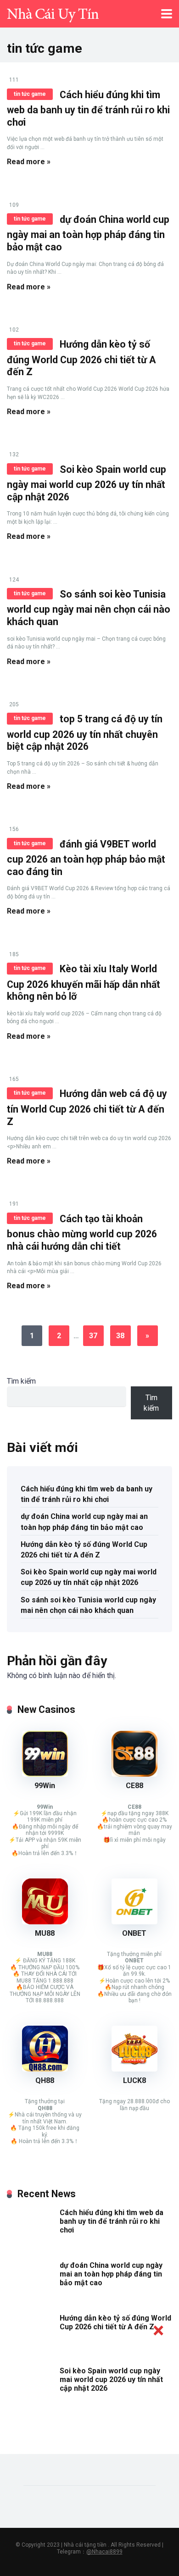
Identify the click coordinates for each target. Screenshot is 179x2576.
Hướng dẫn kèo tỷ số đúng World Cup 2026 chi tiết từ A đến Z (81, 358)
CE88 (134, 1786)
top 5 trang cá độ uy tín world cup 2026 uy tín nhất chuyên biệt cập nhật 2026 (85, 733)
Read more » (29, 162)
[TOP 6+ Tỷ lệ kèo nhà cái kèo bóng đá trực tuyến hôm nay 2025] (53, 13)
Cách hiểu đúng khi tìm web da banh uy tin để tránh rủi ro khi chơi (88, 108)
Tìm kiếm (21, 1381)
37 (93, 1336)
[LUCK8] (134, 2069)
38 (120, 1336)
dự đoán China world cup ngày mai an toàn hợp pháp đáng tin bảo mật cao (88, 233)
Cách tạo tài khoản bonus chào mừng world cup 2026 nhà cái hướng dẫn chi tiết (82, 1233)
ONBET (134, 1933)
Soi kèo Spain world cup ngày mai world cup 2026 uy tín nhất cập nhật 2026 (87, 483)
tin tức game (30, 94)
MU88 (45, 1933)
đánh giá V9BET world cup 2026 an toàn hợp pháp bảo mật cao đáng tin (86, 858)
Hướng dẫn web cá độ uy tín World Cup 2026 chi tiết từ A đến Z (87, 1107)
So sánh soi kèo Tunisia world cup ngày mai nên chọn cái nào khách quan (89, 608)
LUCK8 (134, 2080)
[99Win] (45, 1774)
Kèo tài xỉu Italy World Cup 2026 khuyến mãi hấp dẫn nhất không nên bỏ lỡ (84, 983)
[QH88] (45, 2069)
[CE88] (134, 1774)
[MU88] (45, 1922)
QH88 (45, 2080)
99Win (45, 1786)
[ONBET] (134, 1922)
